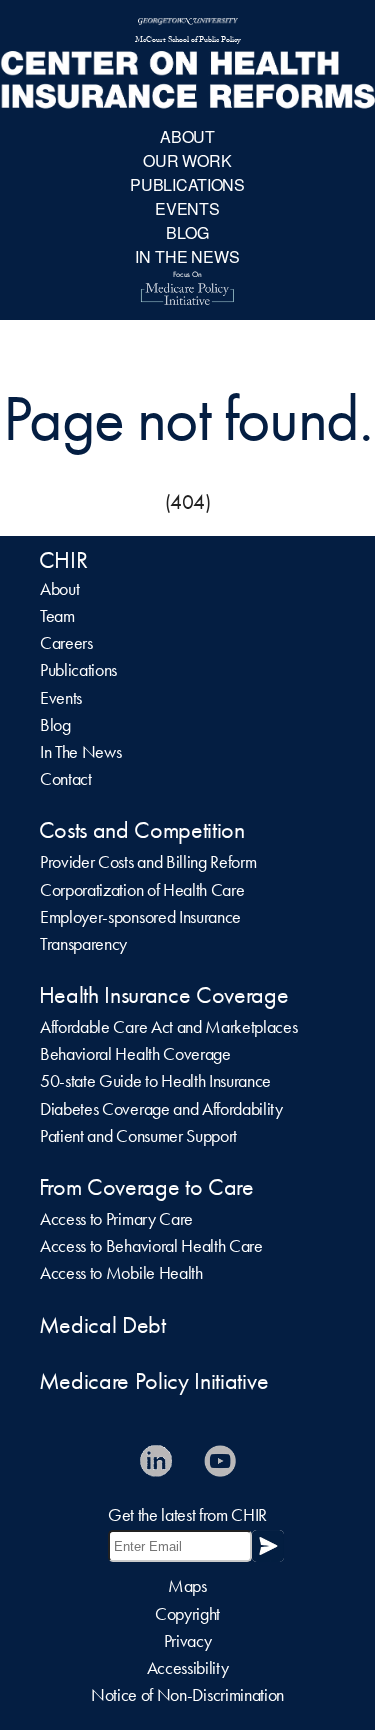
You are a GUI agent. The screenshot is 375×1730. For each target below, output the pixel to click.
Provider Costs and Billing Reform (148, 862)
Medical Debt (102, 1325)
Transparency (83, 944)
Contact (66, 779)
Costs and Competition (142, 830)
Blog (55, 725)
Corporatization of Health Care (142, 890)
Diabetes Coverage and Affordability (161, 1109)
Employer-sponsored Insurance (140, 917)
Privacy (188, 1641)
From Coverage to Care (146, 1187)
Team (57, 616)
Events (61, 698)
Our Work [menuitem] (187, 160)
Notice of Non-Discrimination (187, 1695)
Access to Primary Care (116, 1219)
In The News (80, 752)
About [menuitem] (187, 136)
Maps (187, 1586)
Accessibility (188, 1668)
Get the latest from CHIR (187, 1515)
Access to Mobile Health (121, 1273)
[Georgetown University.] (188, 22)
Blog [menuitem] (187, 232)
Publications (78, 670)
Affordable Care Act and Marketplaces (168, 1027)
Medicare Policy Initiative (154, 1381)
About (59, 589)
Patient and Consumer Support (138, 1136)
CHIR (63, 560)
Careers (66, 643)
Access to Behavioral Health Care (151, 1246)
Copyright (187, 1614)
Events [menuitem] (187, 208)
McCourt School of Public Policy (187, 41)
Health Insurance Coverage (164, 995)
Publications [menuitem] (187, 184)
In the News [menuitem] (187, 256)
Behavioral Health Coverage (135, 1054)
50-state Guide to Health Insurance (155, 1081)
